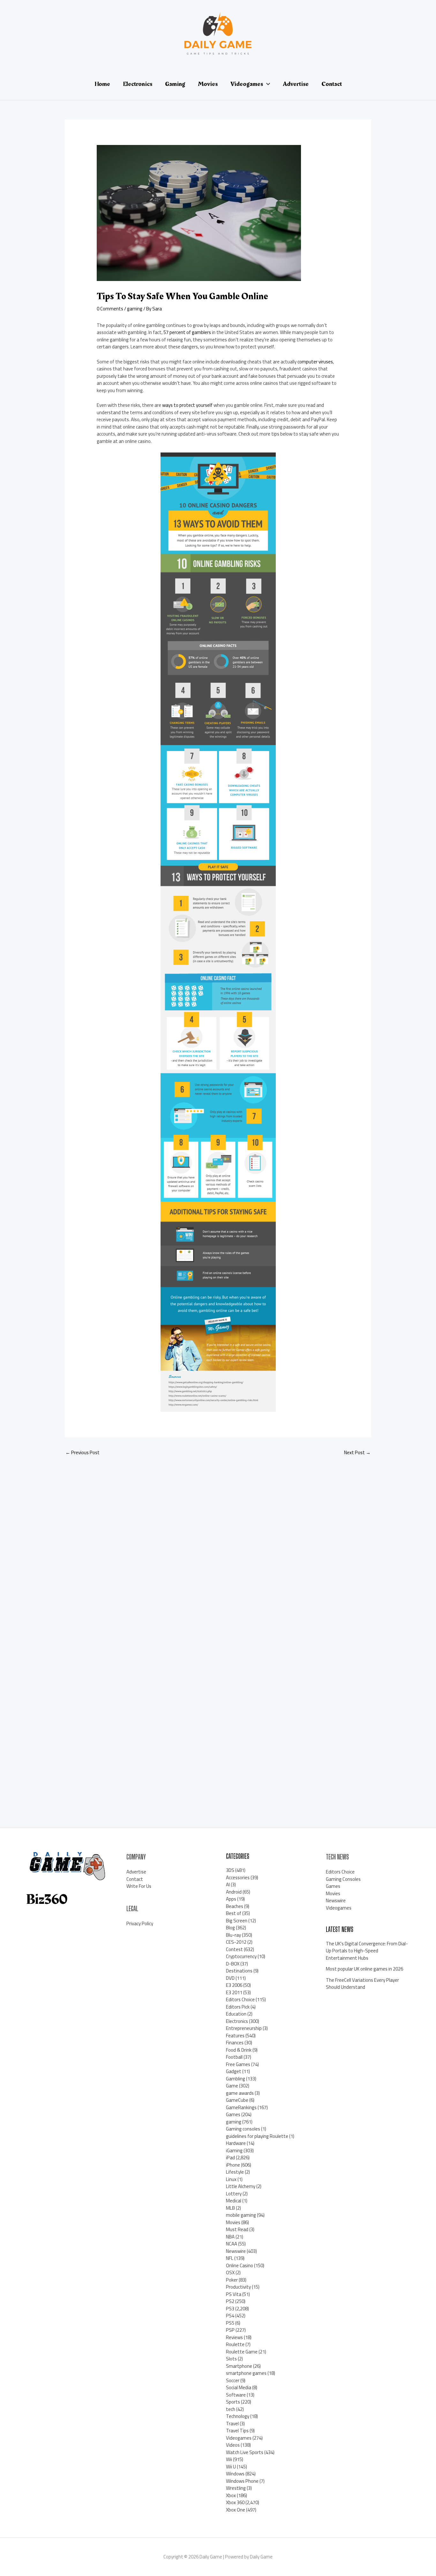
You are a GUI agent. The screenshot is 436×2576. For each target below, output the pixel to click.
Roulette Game (242, 2352)
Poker (232, 2280)
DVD (230, 1978)
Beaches (235, 1906)
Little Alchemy (241, 2186)
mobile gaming (241, 2215)
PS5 (230, 2323)
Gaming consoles (243, 2129)
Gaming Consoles (343, 1879)
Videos (233, 2445)
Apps (231, 1899)
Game (232, 2086)
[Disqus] (218, 1546)
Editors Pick (238, 2007)
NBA (230, 2237)
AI (228, 1885)
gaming (135, 309)
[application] (267, 84)
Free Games (238, 2064)
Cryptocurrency (241, 1956)
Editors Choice (240, 1999)
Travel (232, 2424)
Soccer (233, 2380)
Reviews (234, 2337)
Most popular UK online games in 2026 (365, 1969)
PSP (230, 2330)
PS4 (230, 2316)
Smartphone (239, 2366)
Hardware (236, 2143)
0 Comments (110, 309)
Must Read (237, 2229)
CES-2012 (236, 1942)
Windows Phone (242, 2481)
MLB (230, 2208)
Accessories (238, 1877)
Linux (231, 2179)
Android (234, 1892)
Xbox (231, 2495)
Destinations (239, 1971)
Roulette (235, 2344)
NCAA (232, 2244)
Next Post (357, 1452)
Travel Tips (237, 2431)
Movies (233, 2222)
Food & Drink (239, 2050)
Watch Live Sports (245, 2452)
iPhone (233, 2165)
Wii (229, 2459)
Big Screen (237, 1921)
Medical (234, 2201)
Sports (233, 2402)
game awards (240, 2093)
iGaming (234, 2150)
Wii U (231, 2467)
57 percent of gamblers (187, 332)
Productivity (238, 2287)
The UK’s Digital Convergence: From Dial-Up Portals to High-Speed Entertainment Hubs (367, 1951)
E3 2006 (234, 1985)
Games (233, 2114)
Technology (238, 2416)
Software (236, 2395)
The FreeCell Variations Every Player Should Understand (362, 1984)
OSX (230, 2272)
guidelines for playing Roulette (257, 2136)
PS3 (230, 2309)
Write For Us (139, 1886)
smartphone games (246, 2373)
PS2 (230, 2301)
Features (235, 2036)
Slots (231, 2359)
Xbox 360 (235, 2502)
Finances (235, 2043)
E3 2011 (234, 1992)
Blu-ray (233, 1935)
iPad (230, 2158)
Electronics (237, 2021)
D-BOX (233, 1964)
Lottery (234, 2194)
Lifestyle (235, 2172)
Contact (135, 1879)
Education (236, 2014)
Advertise (136, 1872)
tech (231, 2409)
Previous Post (83, 1452)
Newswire (236, 2251)
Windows (235, 2474)
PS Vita (234, 2294)
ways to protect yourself (187, 405)
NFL (230, 2258)
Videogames (239, 2438)
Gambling (236, 2079)
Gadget (234, 2071)
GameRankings (241, 2107)
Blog (230, 1928)
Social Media (239, 2387)
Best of (234, 1913)
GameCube (237, 2100)
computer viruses (315, 362)
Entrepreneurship (244, 2028)
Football (234, 2057)
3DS (230, 1870)
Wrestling (236, 2488)
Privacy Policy (140, 1923)
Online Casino (240, 2265)
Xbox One (236, 2510)
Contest (234, 1949)
